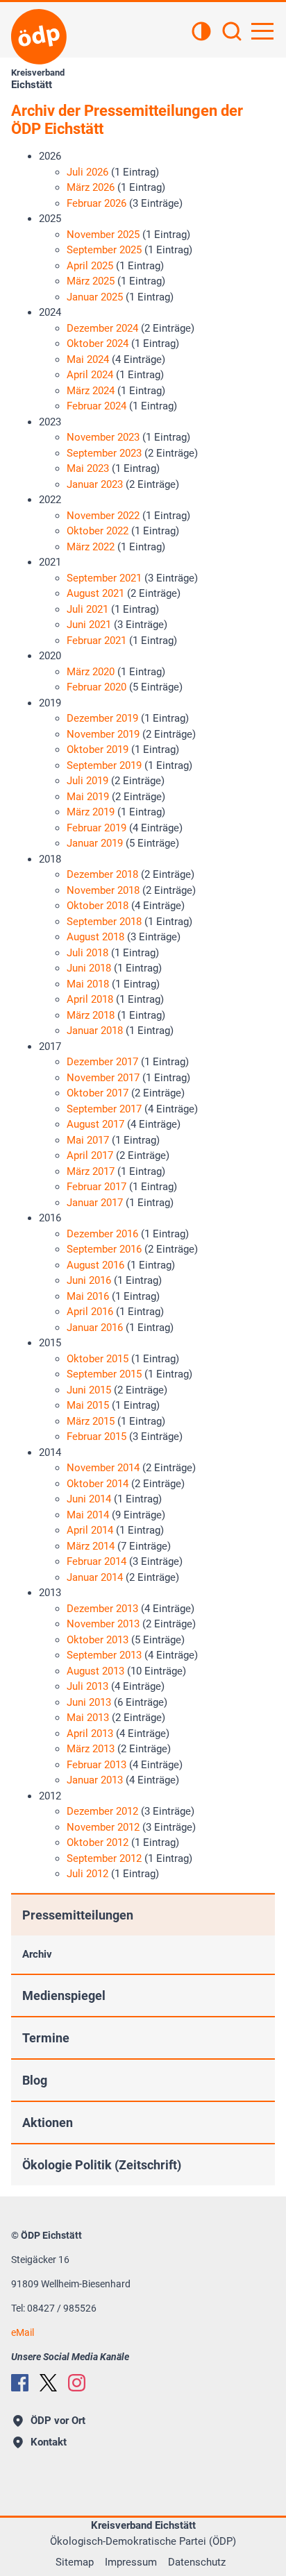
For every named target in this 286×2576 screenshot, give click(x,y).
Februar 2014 (96, 1561)
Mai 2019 (88, 797)
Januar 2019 (95, 843)
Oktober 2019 (98, 749)
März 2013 (91, 1749)
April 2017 (90, 1155)
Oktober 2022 (98, 531)
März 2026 (91, 187)
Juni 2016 (89, 1280)
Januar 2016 (95, 1328)
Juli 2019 (87, 781)
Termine (46, 2038)
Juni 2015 (89, 1390)
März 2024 (91, 391)
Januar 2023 (95, 484)
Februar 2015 (96, 1437)
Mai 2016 (88, 1296)
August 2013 (95, 1671)
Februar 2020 (96, 687)
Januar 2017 (95, 1203)
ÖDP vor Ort (58, 2421)
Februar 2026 (96, 203)
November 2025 (103, 235)
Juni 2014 (89, 1499)
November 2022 (103, 516)
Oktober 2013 (98, 1640)
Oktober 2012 (98, 1842)
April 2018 (90, 999)
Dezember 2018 (102, 874)
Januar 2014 (95, 1577)
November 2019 (103, 734)
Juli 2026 (87, 172)
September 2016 (104, 1249)
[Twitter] (48, 2383)
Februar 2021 (96, 641)
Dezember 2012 (102, 1811)
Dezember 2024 (102, 328)
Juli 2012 (87, 1874)
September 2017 (104, 1109)
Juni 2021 (89, 625)
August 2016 (95, 1265)
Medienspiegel (64, 1995)
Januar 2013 (95, 1780)
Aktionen (48, 2122)
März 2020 (91, 672)
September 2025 (104, 250)
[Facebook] (20, 2383)
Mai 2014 (88, 1515)
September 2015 (104, 1374)
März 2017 (91, 1171)
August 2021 (95, 593)
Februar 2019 (96, 828)
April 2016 (90, 1312)
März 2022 (91, 547)
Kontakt (49, 2442)
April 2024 (90, 375)
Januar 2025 (95, 297)
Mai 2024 (88, 359)
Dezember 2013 (102, 1609)
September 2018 (104, 922)
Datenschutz (197, 2562)
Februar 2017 (96, 1187)
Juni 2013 (89, 1702)
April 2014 (90, 1530)
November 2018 (103, 890)
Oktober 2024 (98, 344)
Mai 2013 (88, 1718)
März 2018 (91, 1015)
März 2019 (91, 812)
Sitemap (75, 2562)
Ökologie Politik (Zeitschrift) (102, 2165)
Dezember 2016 (102, 1234)
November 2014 (103, 1468)
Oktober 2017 (98, 1093)
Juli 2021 (87, 609)
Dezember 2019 (102, 718)
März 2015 (91, 1421)
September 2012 (104, 1858)
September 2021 (104, 578)
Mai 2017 (88, 1140)
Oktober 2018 (98, 906)
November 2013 (103, 1624)
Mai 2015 (88, 1405)
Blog (35, 2080)
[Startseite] (39, 37)
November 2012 (103, 1827)
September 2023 (104, 453)
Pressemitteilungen (78, 1915)
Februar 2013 (96, 1765)
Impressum (131, 2562)
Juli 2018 (87, 953)
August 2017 (95, 1124)
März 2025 (91, 281)
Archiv (37, 1954)
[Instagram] (77, 2383)
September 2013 (104, 1655)
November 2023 (103, 437)
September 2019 (104, 765)
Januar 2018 (95, 1031)
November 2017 (103, 1078)
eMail (23, 2332)
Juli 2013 (87, 1686)
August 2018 (95, 937)
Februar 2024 (96, 406)
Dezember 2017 (102, 1062)
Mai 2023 (88, 468)
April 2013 (90, 1734)
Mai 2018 (88, 984)
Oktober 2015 (98, 1359)
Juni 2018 (89, 968)
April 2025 (90, 266)
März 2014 (91, 1546)
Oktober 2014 (98, 1484)
